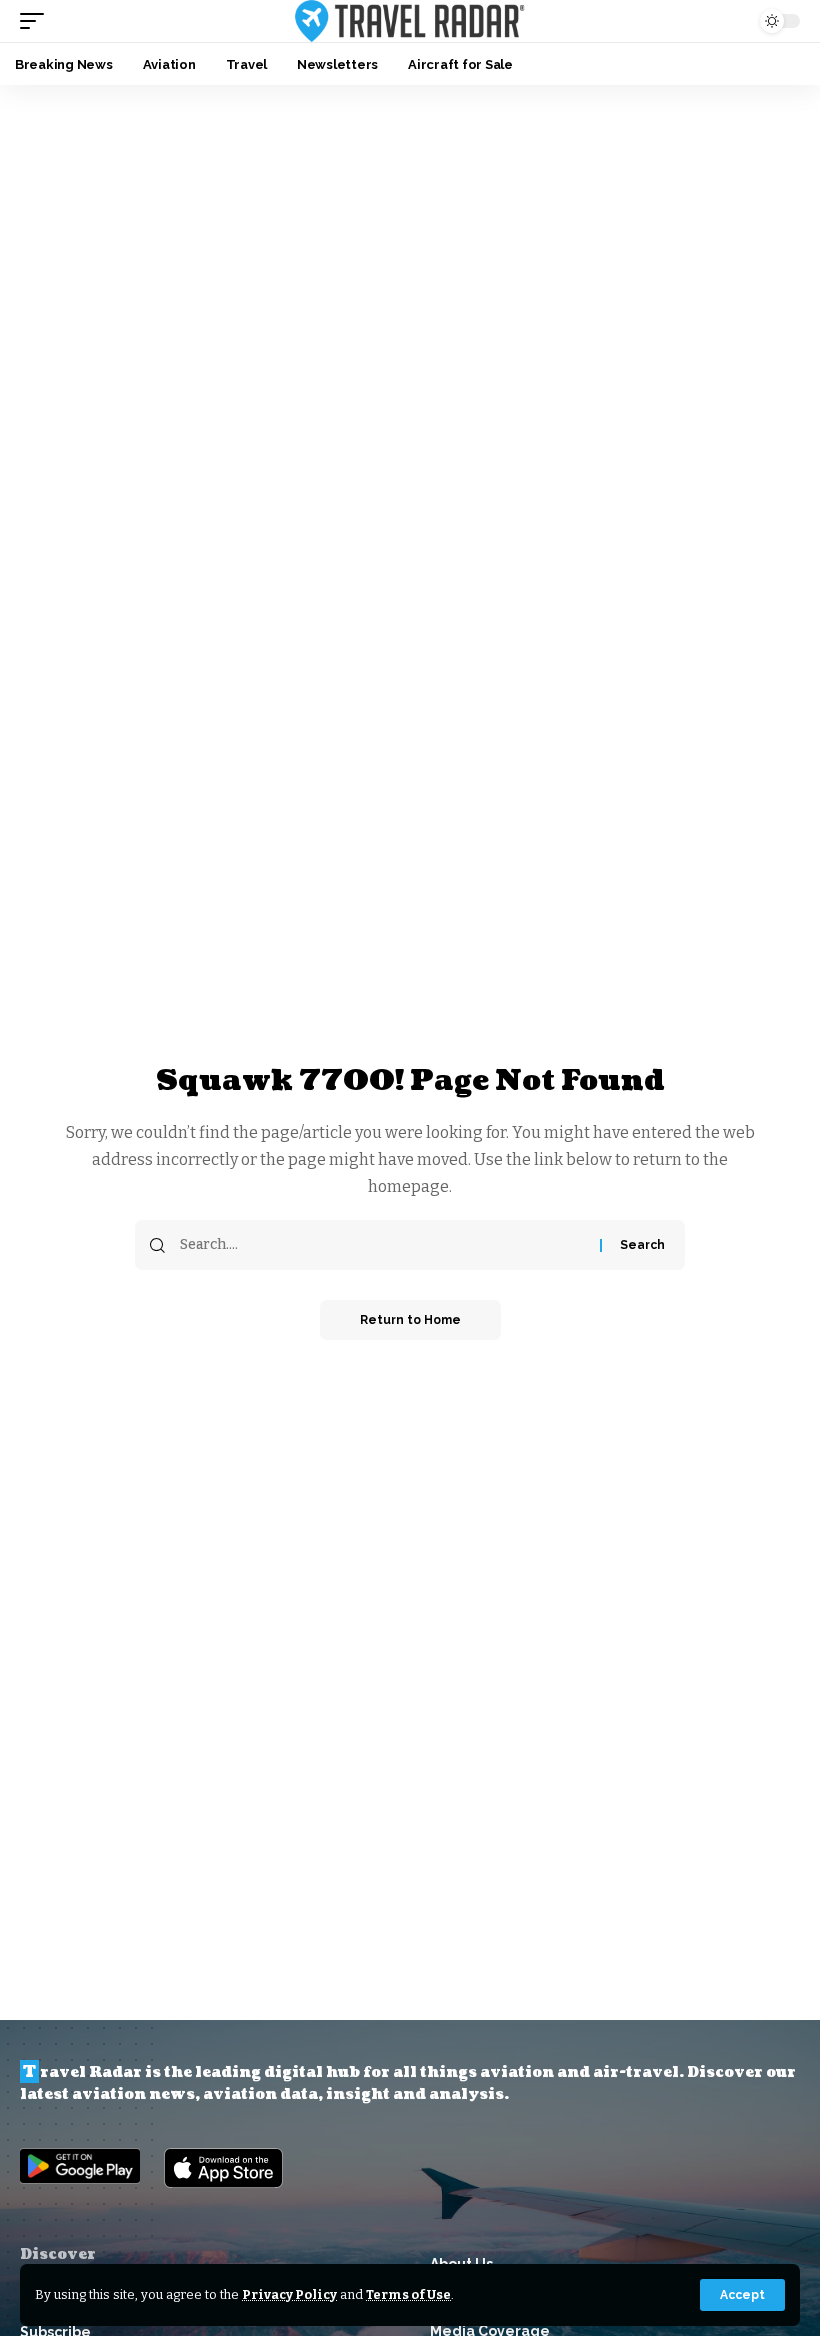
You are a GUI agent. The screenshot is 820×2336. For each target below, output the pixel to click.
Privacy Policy (289, 2294)
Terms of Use (408, 2294)
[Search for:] (382, 1245)
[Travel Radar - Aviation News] (410, 21)
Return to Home (410, 1320)
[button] (742, 2295)
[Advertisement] (410, 235)
